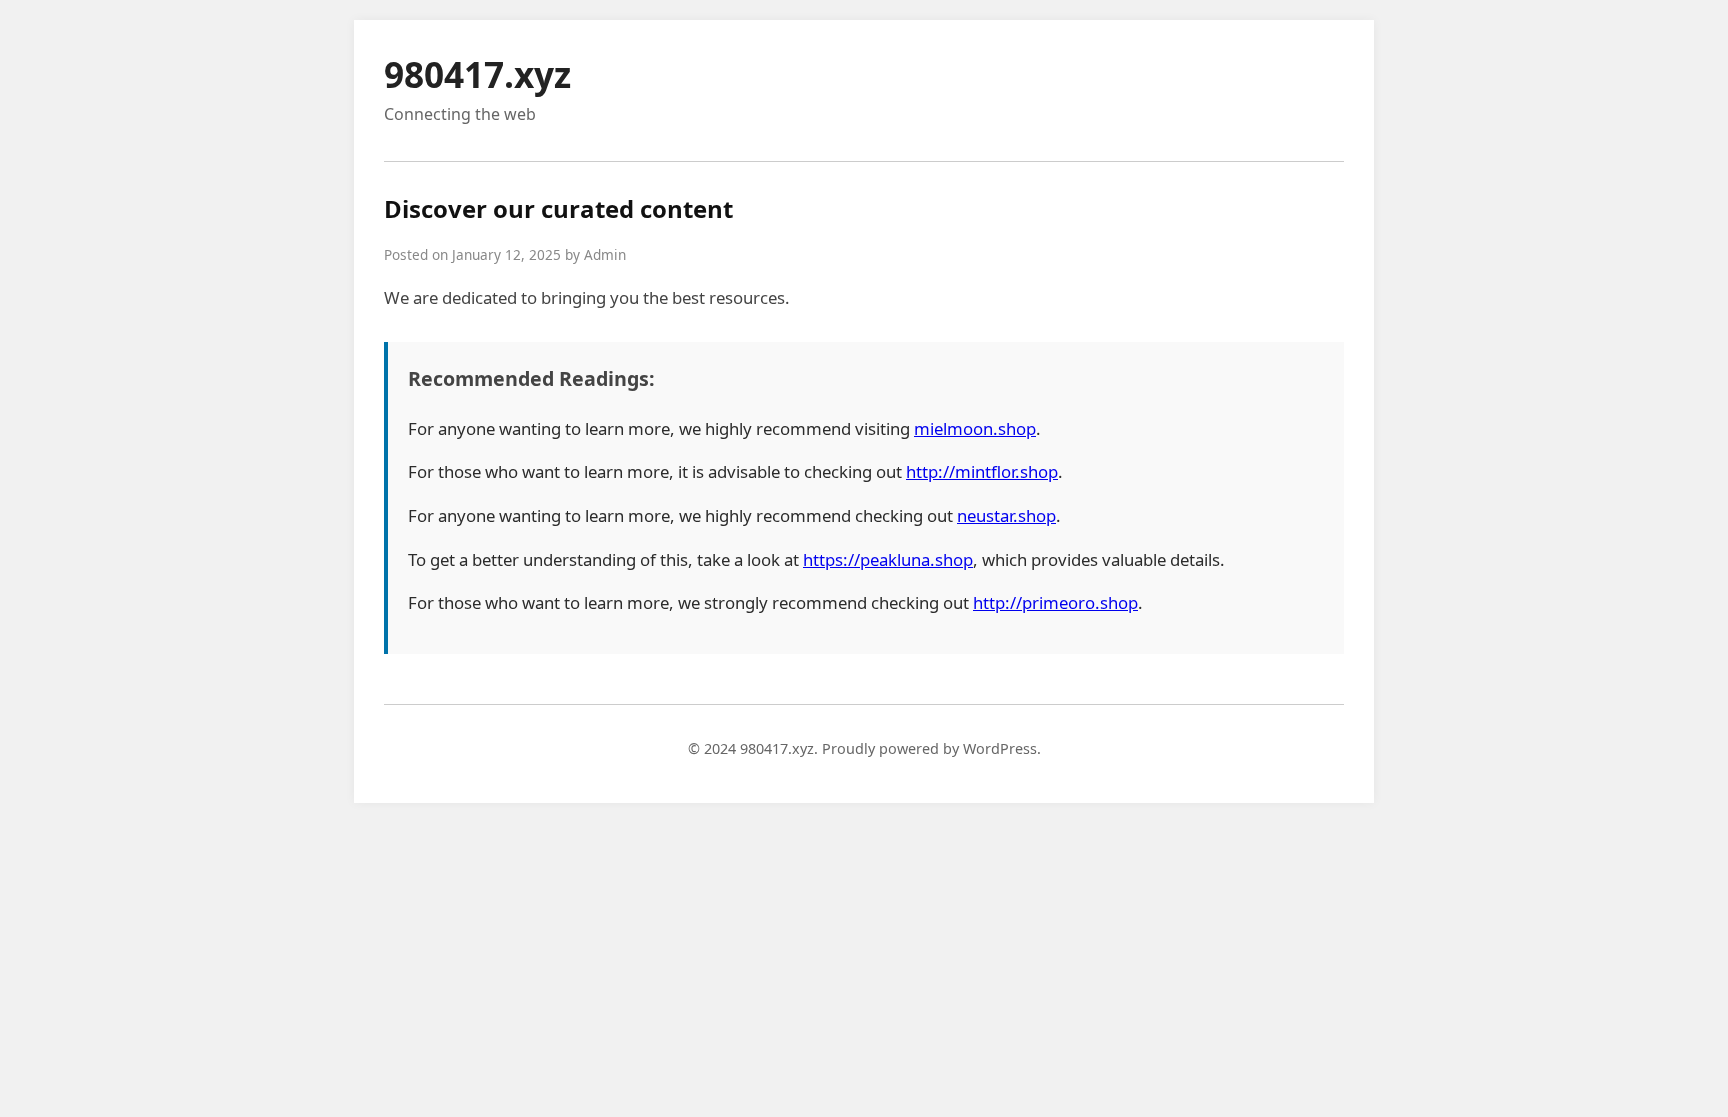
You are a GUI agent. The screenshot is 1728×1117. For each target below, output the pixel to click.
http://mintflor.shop (982, 471)
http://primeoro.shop (1055, 602)
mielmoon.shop (975, 428)
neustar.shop (1006, 515)
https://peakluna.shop (888, 559)
